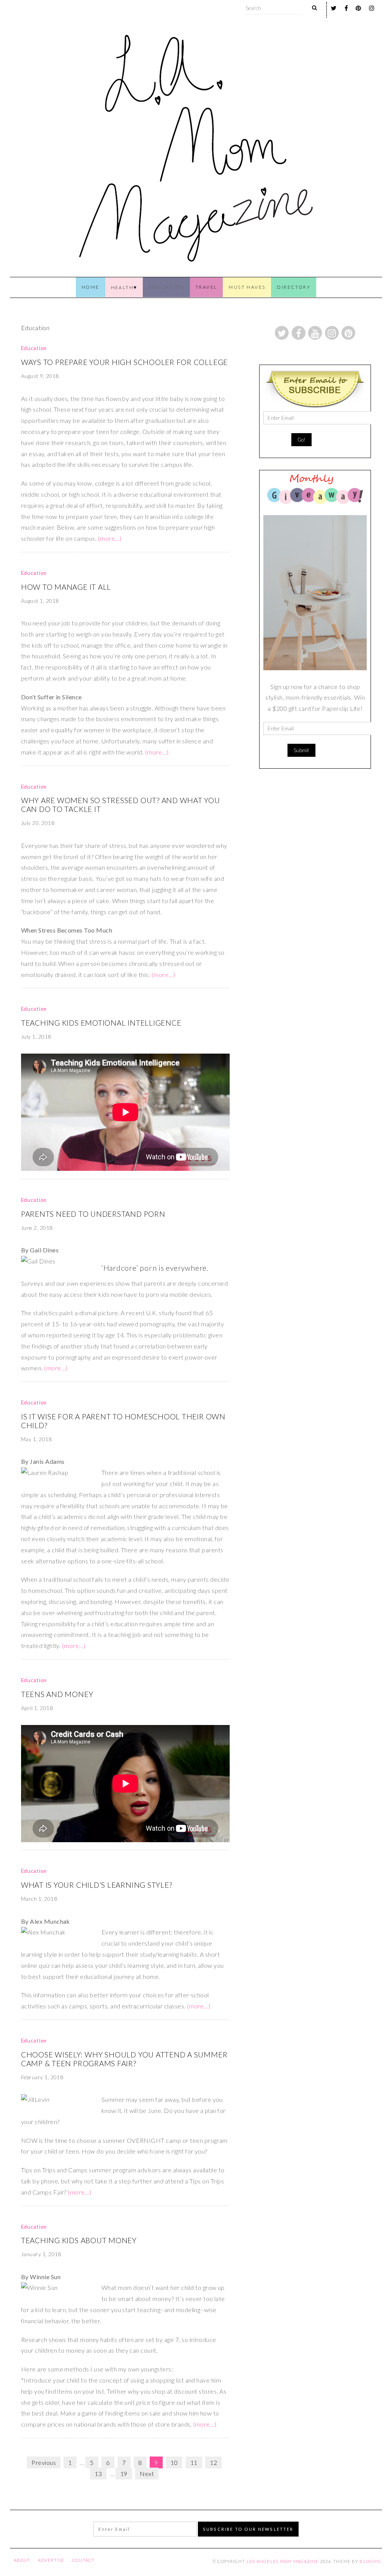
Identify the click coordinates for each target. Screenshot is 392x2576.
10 (174, 2462)
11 (194, 2462)
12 (213, 2462)
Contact (83, 2560)
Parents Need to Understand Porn (93, 1214)
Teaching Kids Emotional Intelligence (101, 1023)
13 (98, 2474)
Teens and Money (57, 1694)
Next (147, 2474)
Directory (294, 287)
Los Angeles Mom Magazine (283, 2561)
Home (91, 287)
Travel (206, 287)
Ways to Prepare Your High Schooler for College (124, 362)
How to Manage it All (66, 587)
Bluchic (370, 2561)
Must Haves (247, 287)
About (22, 2560)
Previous (44, 2462)
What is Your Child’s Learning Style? (97, 1885)
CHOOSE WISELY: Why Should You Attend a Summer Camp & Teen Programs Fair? (124, 2059)
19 (124, 2474)
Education (166, 287)
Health (122, 287)
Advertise (51, 2560)
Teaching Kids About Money (79, 2240)
